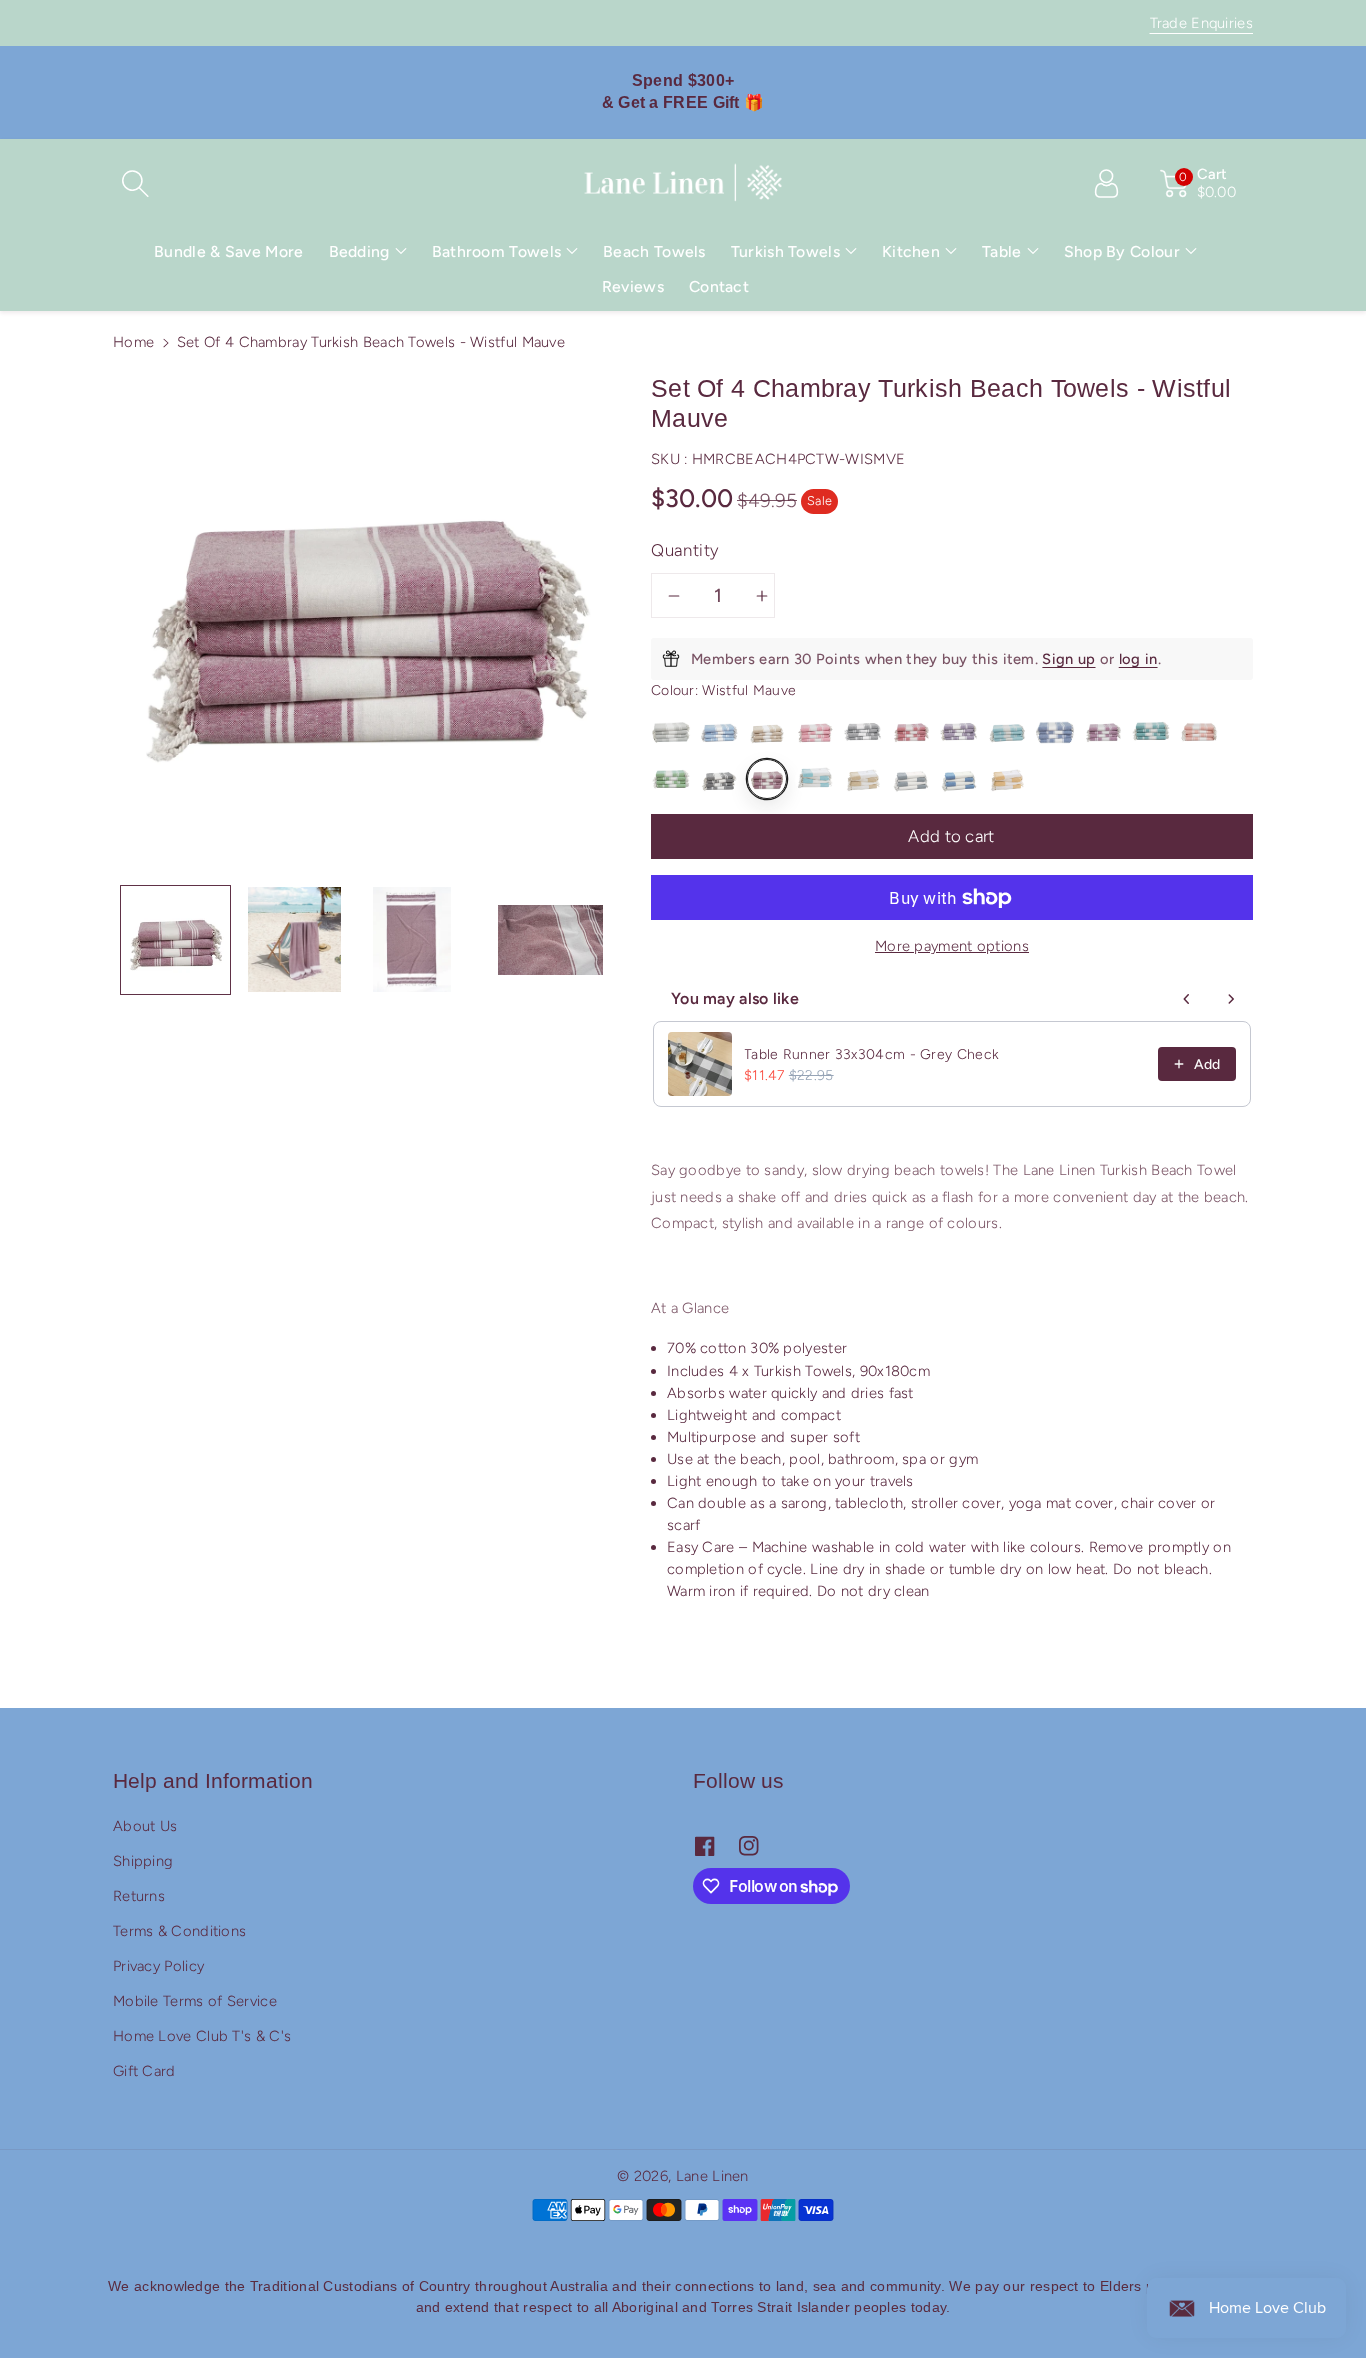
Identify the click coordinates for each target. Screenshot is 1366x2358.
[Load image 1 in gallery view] (175, 939)
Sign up (1068, 659)
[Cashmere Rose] (911, 731)
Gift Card (144, 2071)
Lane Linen (712, 2176)
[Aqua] (1007, 731)
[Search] (135, 183)
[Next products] (1231, 999)
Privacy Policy (158, 1966)
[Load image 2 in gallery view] (294, 939)
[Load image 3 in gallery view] (412, 939)
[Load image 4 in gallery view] (550, 939)
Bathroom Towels (497, 251)
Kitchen (911, 251)
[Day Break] (959, 731)
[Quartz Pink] (1199, 731)
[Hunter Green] (1151, 731)
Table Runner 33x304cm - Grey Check (871, 1054)
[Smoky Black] (719, 779)
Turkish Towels (785, 251)
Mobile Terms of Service (195, 2001)
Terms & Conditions (179, 1931)
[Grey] (671, 731)
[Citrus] (1007, 779)
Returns (139, 1896)
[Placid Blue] (959, 779)
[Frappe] (863, 779)
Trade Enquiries (1202, 23)
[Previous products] (1187, 999)
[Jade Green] (671, 779)
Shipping (143, 1861)
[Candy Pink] (815, 731)
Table (1002, 251)
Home (133, 342)
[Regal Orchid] (1103, 731)
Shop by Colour (1122, 251)
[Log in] (1107, 183)
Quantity (685, 550)
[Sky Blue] (719, 731)
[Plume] (815, 779)
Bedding (359, 251)
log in (1138, 659)
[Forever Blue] (1055, 731)
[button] (368, 252)
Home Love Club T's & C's (202, 2036)
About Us (145, 1826)
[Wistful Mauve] (767, 779)
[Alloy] (863, 731)
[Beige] (767, 731)
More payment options (952, 946)
